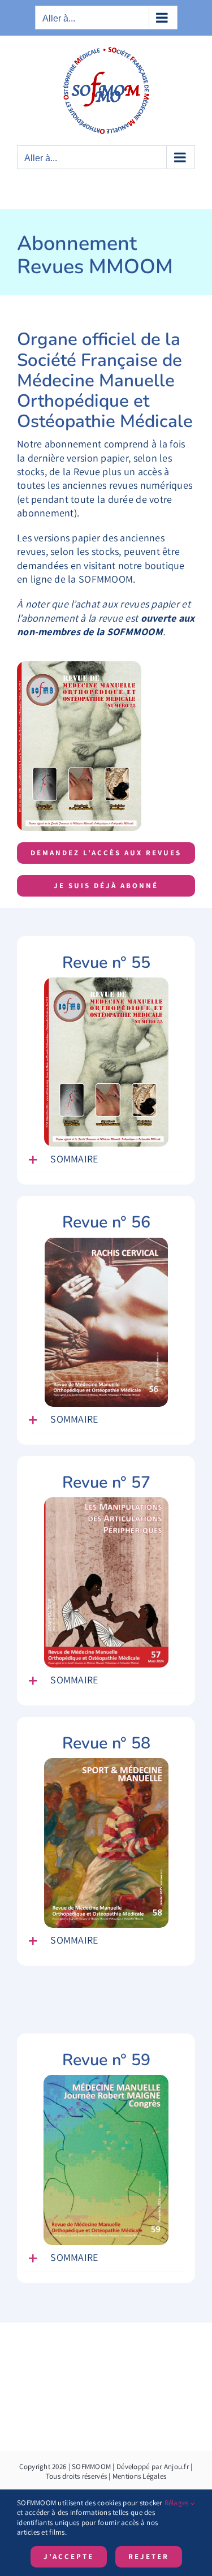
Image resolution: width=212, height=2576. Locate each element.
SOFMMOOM (91, 2467)
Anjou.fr (176, 2467)
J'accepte (69, 2556)
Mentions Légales (139, 2476)
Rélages (178, 2503)
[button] (106, 1160)
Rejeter (149, 2556)
